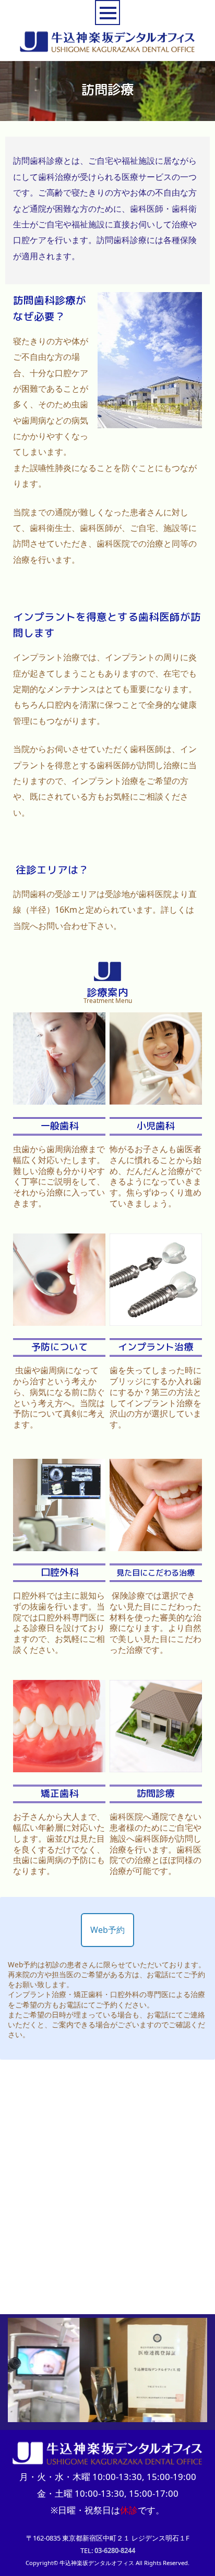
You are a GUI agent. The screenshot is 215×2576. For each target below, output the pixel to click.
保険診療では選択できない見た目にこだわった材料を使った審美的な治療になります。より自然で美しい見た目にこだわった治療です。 (156, 1623)
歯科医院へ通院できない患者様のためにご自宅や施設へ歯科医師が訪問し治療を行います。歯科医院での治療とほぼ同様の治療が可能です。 (156, 1844)
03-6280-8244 (115, 2550)
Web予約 (107, 1930)
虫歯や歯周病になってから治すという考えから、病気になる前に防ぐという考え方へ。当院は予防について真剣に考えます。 (59, 1397)
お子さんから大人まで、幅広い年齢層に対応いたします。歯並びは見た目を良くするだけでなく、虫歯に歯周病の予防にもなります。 (59, 1844)
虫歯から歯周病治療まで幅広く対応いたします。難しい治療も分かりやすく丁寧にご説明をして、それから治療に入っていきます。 (59, 1176)
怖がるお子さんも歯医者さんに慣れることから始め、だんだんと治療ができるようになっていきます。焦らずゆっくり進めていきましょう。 (156, 1176)
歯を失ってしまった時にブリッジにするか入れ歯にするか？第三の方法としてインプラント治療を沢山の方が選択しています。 (156, 1397)
